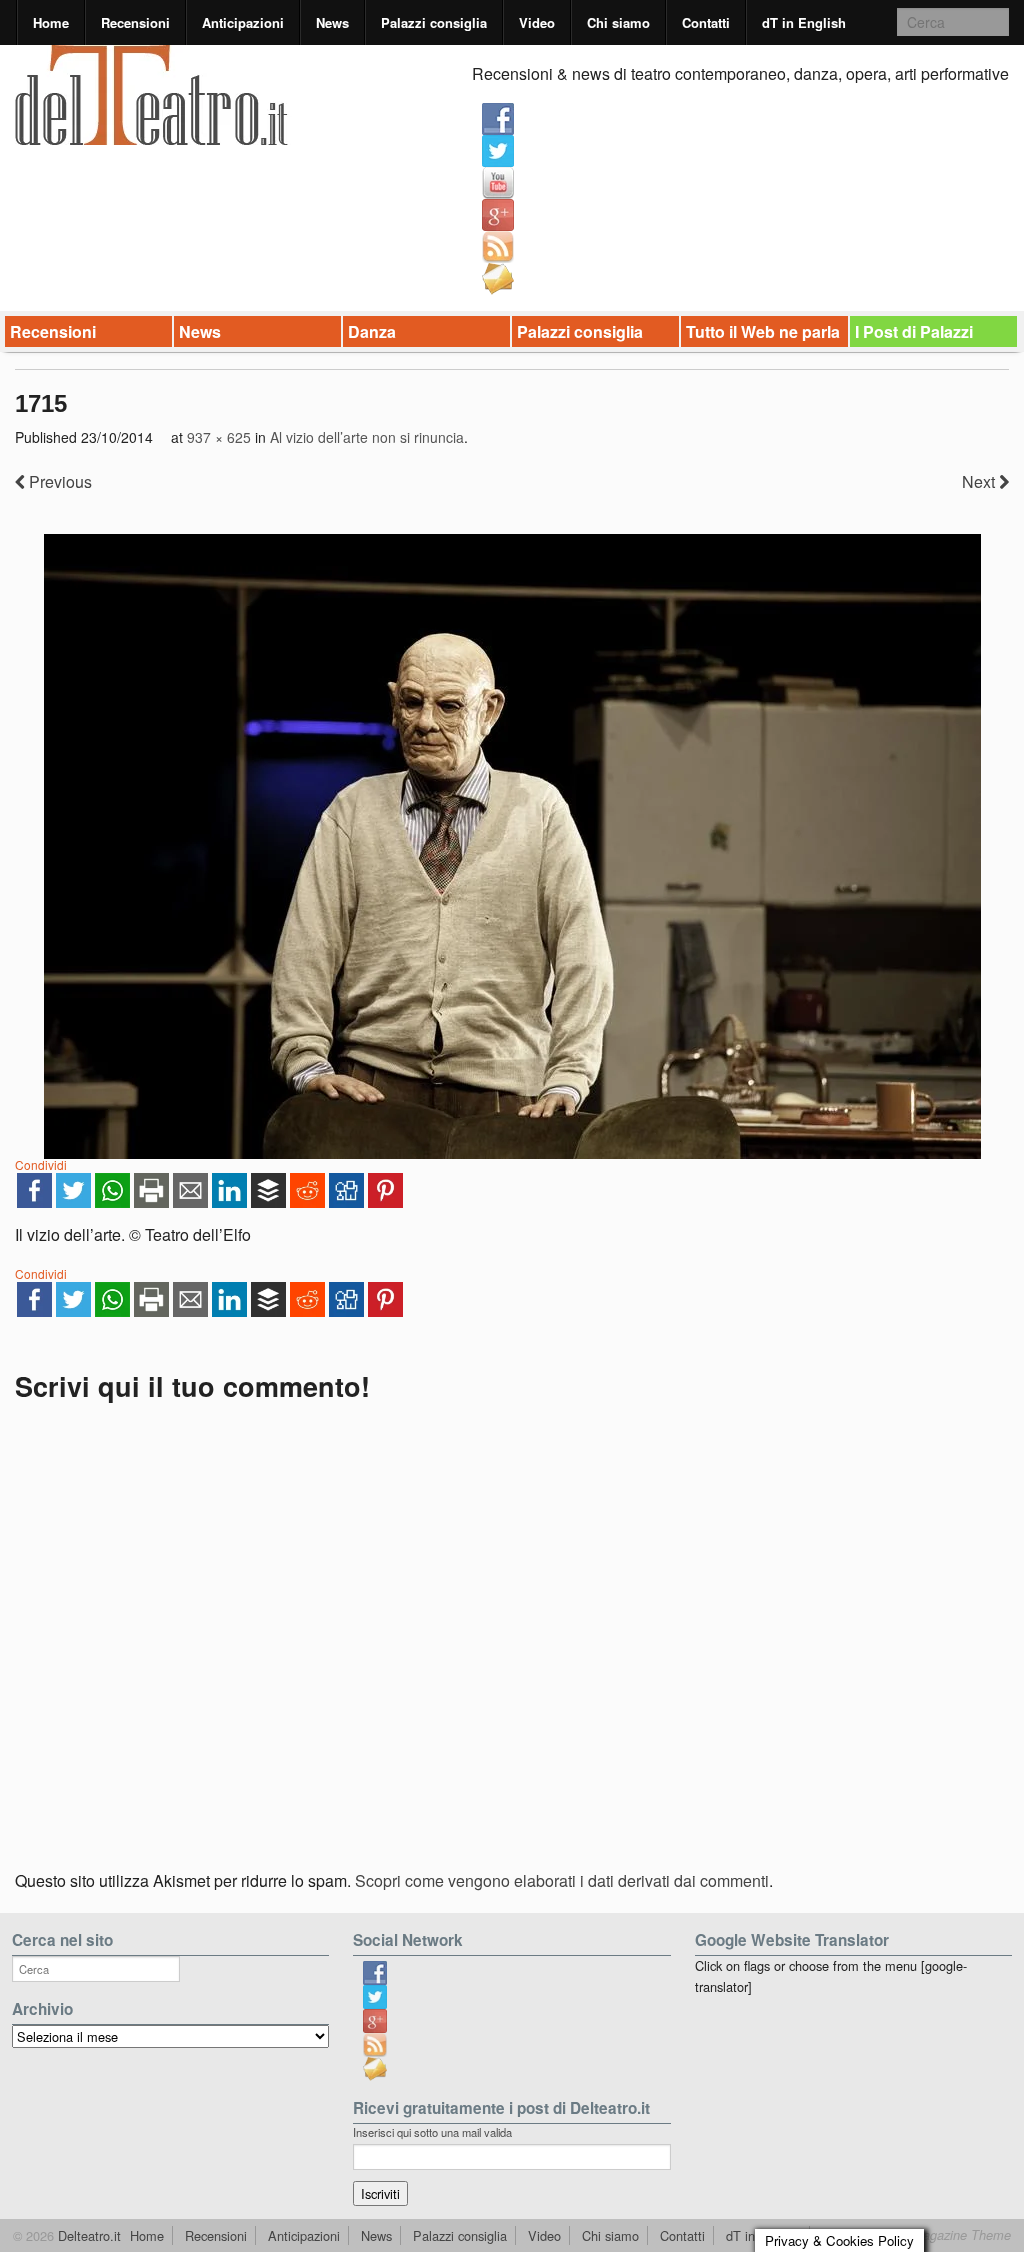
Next (980, 481)
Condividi (41, 1164)
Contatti (706, 22)
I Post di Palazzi (914, 331)
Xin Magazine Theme (950, 2235)
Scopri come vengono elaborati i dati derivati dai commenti (562, 1880)
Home (51, 22)
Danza (372, 331)
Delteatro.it (87, 2235)
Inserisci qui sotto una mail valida (432, 2132)
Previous (58, 481)
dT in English (804, 22)
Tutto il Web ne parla (763, 331)
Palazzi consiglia (434, 22)
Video (537, 22)
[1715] (512, 846)
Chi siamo (618, 22)
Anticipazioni (243, 22)
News (332, 22)
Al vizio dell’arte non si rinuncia (367, 437)
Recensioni (135, 22)
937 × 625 (219, 437)
